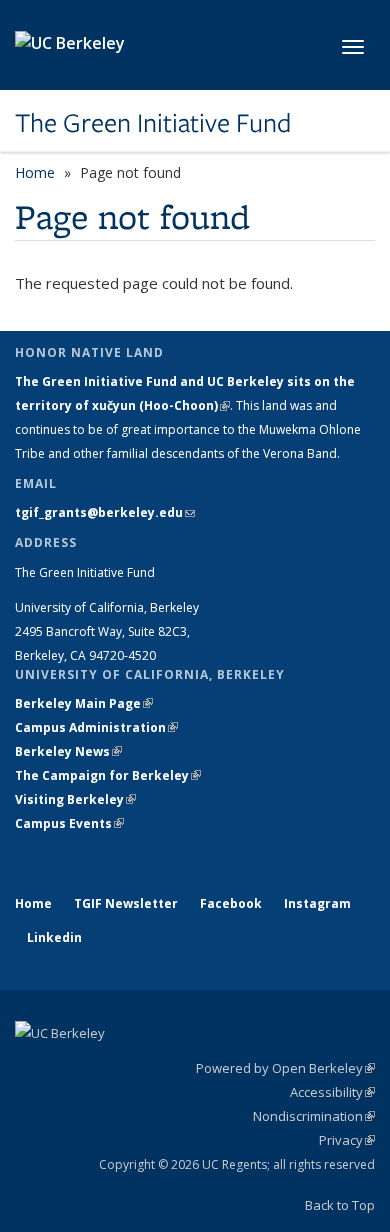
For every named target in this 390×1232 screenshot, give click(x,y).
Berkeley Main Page (84, 703)
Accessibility (332, 1092)
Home (35, 172)
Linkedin (54, 937)
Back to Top (340, 1205)
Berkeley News (68, 751)
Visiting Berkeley (75, 799)
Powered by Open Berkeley (285, 1068)
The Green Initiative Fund (153, 123)
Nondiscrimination (314, 1116)
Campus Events (69, 823)
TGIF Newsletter (126, 903)
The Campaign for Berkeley (108, 775)
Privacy (347, 1140)
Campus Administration (96, 727)
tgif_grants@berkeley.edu (105, 512)
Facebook (231, 903)
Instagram (317, 903)
